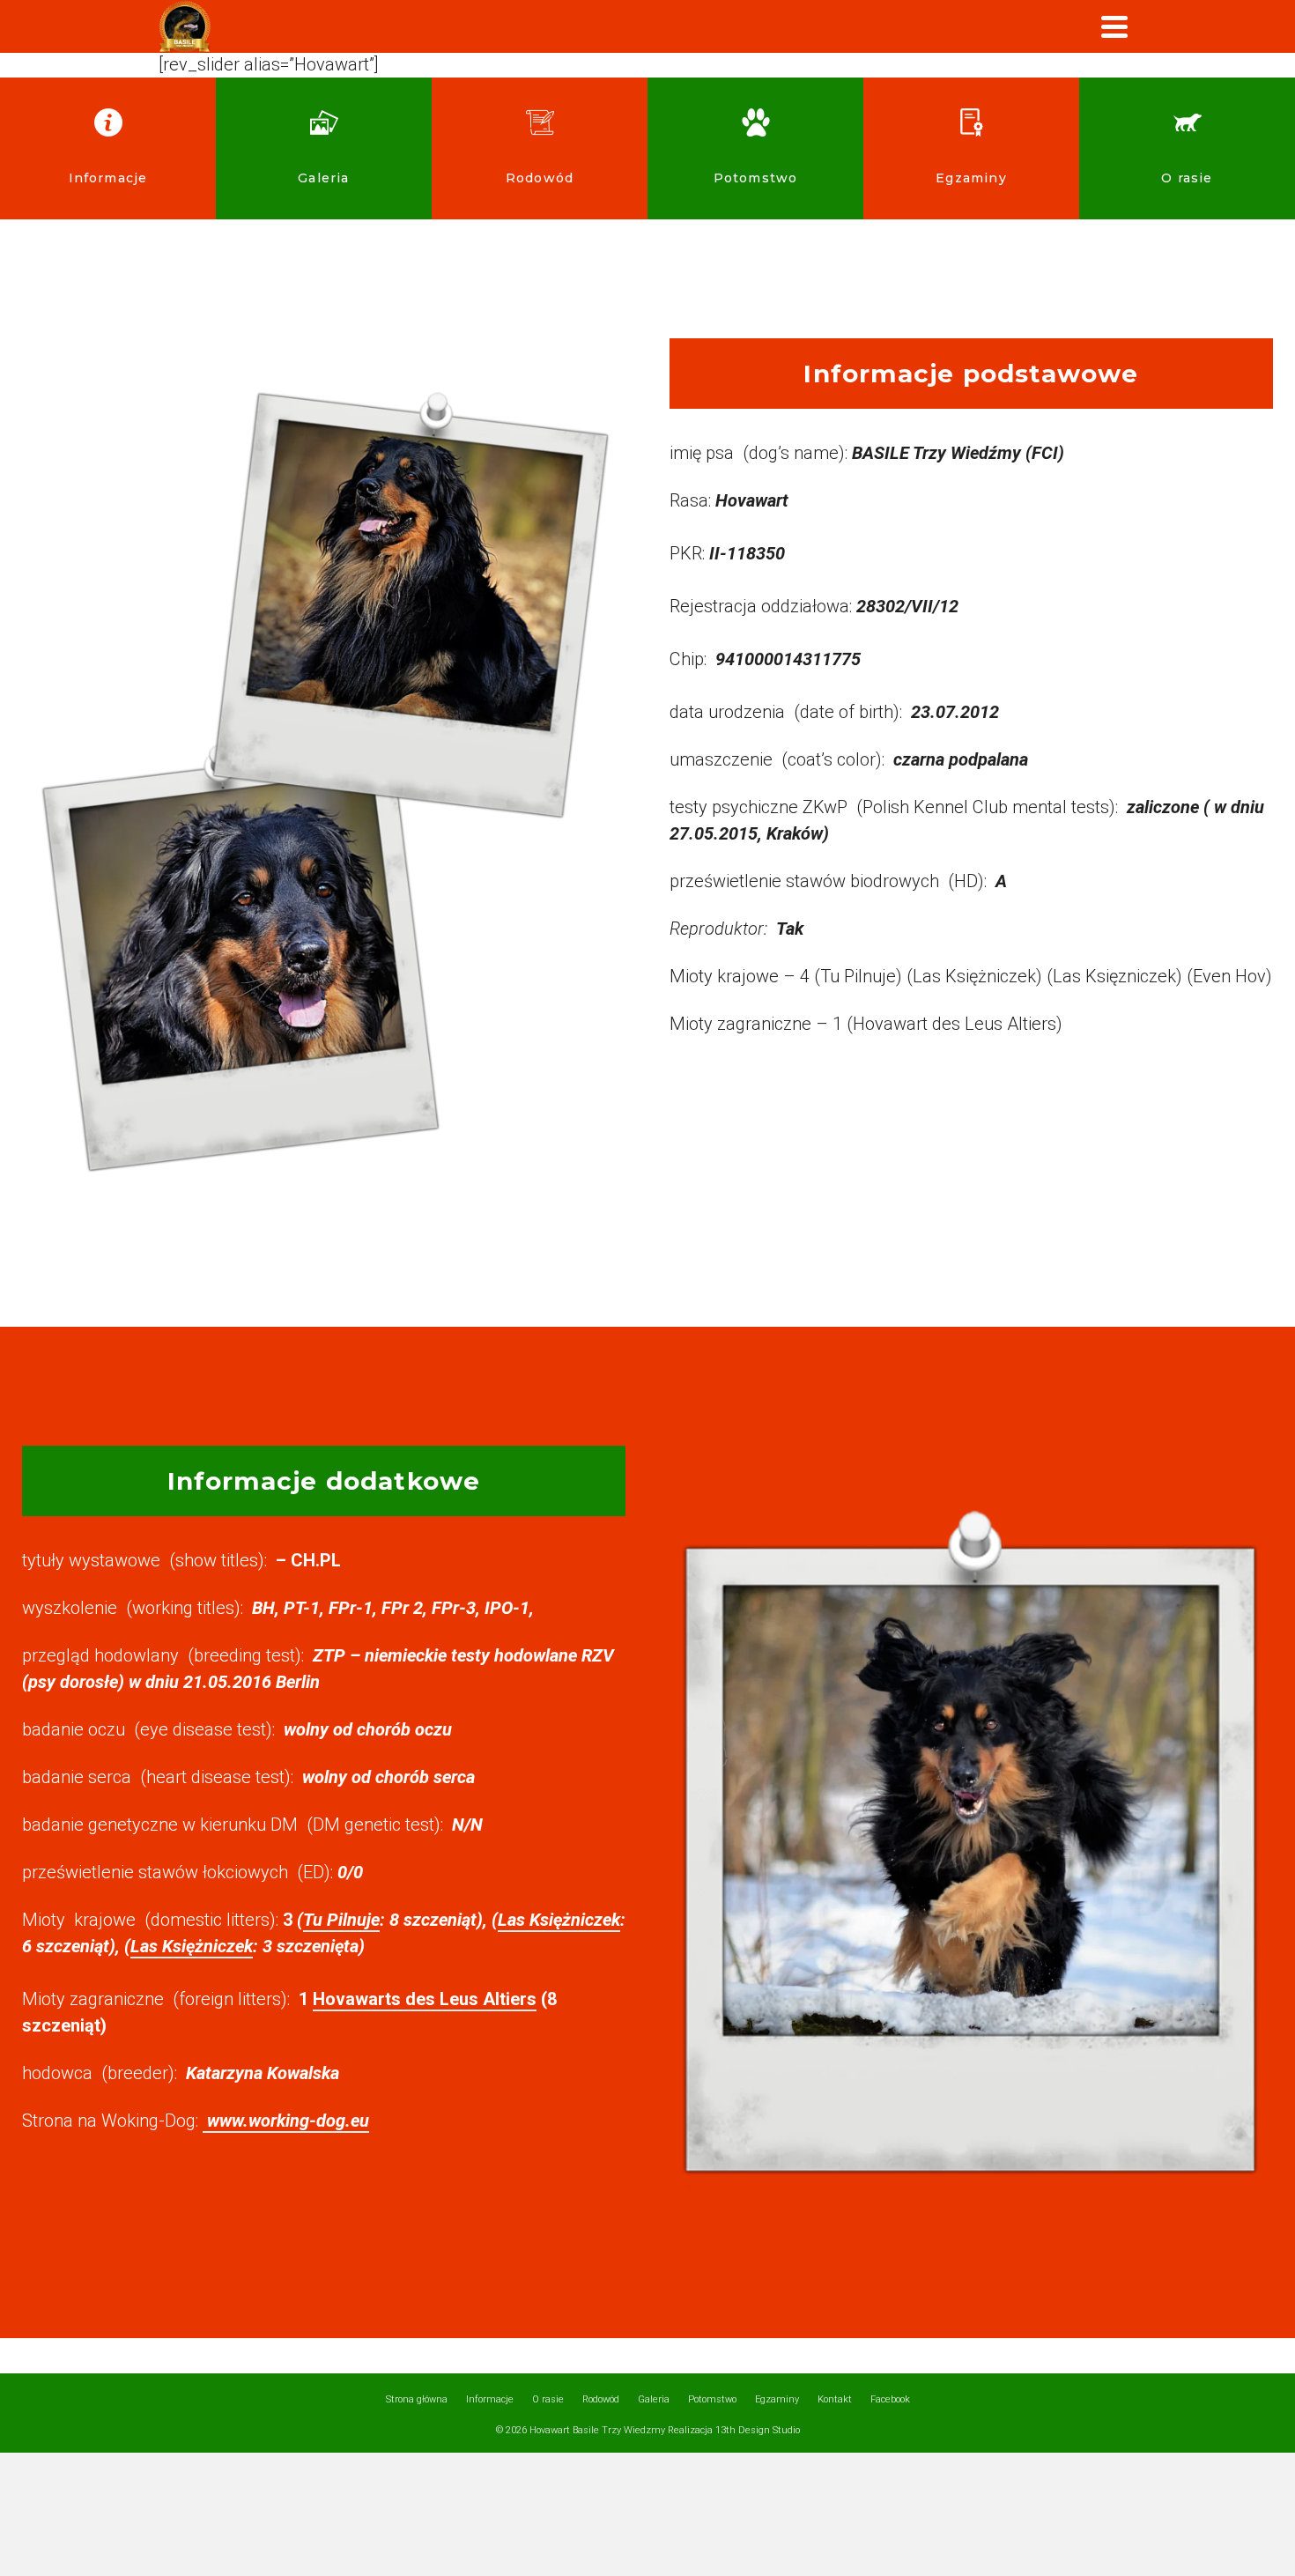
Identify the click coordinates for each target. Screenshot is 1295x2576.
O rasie (548, 2399)
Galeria (654, 2399)
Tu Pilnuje (341, 1920)
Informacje (490, 2399)
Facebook (890, 2399)
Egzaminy (777, 2399)
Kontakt (835, 2399)
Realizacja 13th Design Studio (734, 2430)
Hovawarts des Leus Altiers (425, 1999)
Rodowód (601, 2399)
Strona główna (417, 2399)
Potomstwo (712, 2399)
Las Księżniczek (559, 1920)
